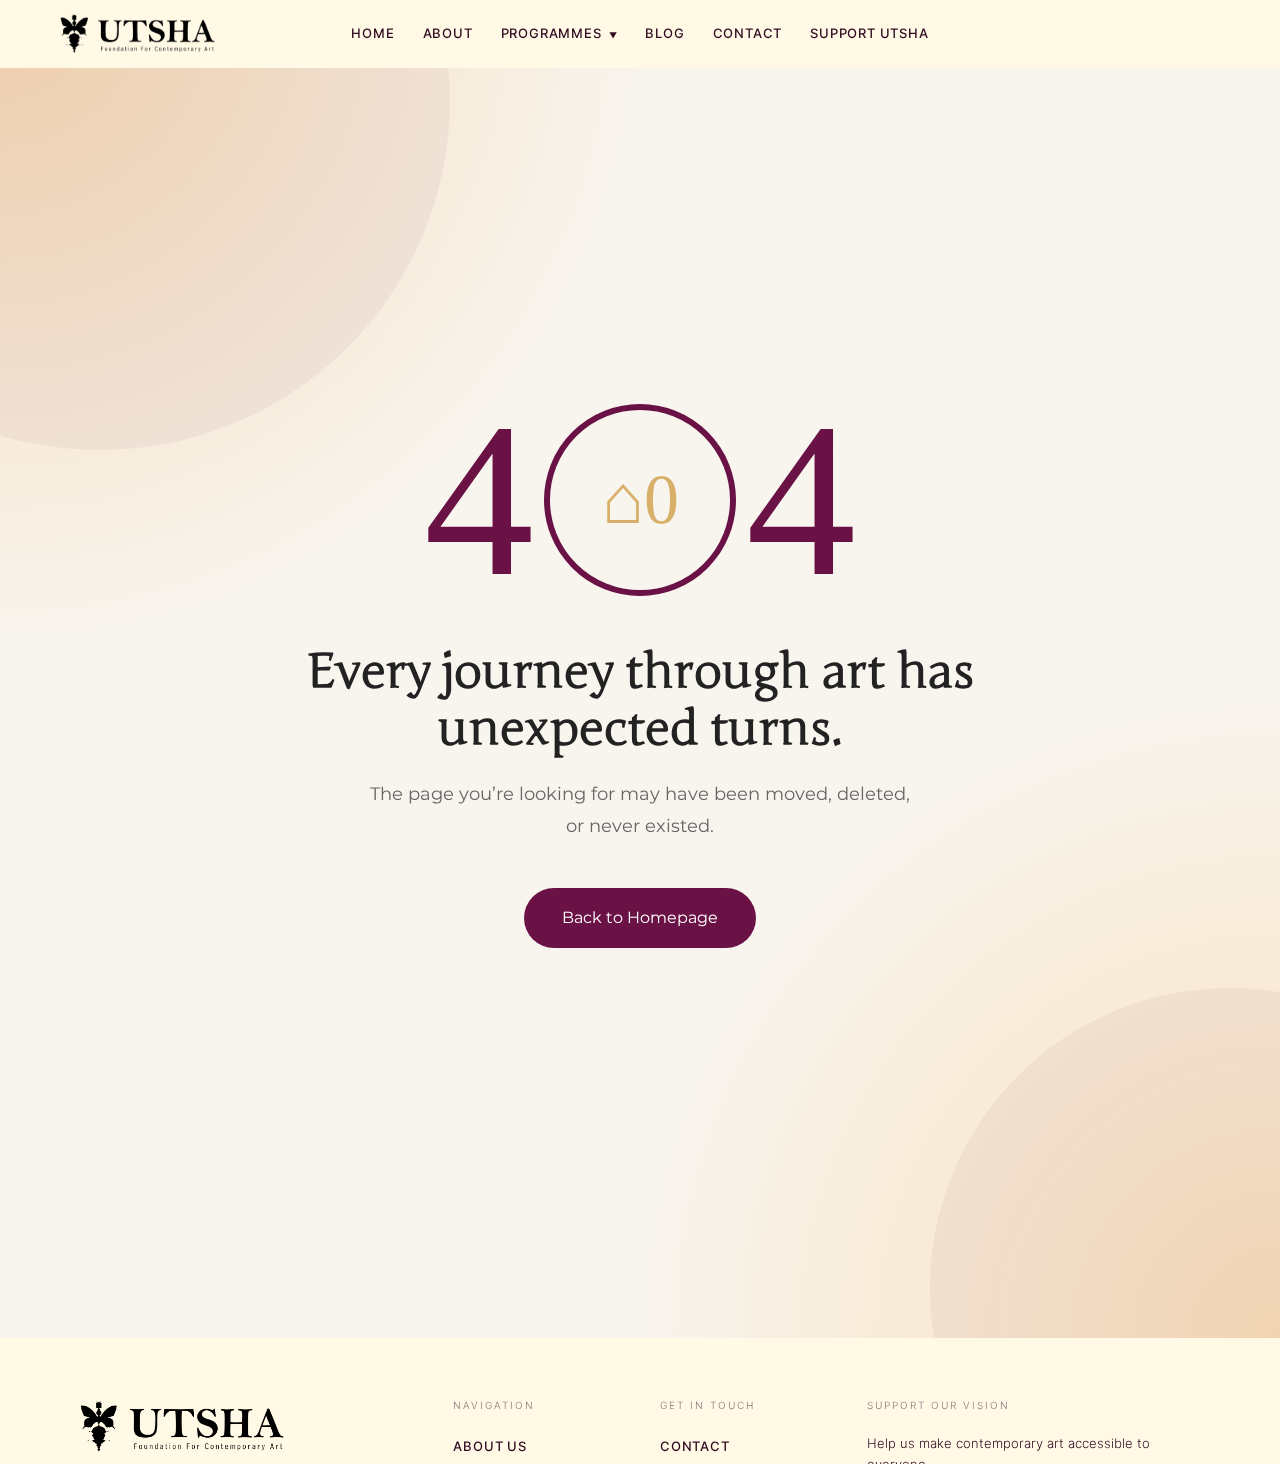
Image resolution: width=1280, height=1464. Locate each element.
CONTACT (748, 33)
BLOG (664, 33)
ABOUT (448, 33)
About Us (489, 1446)
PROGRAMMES (559, 33)
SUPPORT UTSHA (869, 33)
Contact (695, 1446)
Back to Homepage (640, 917)
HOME (372, 33)
